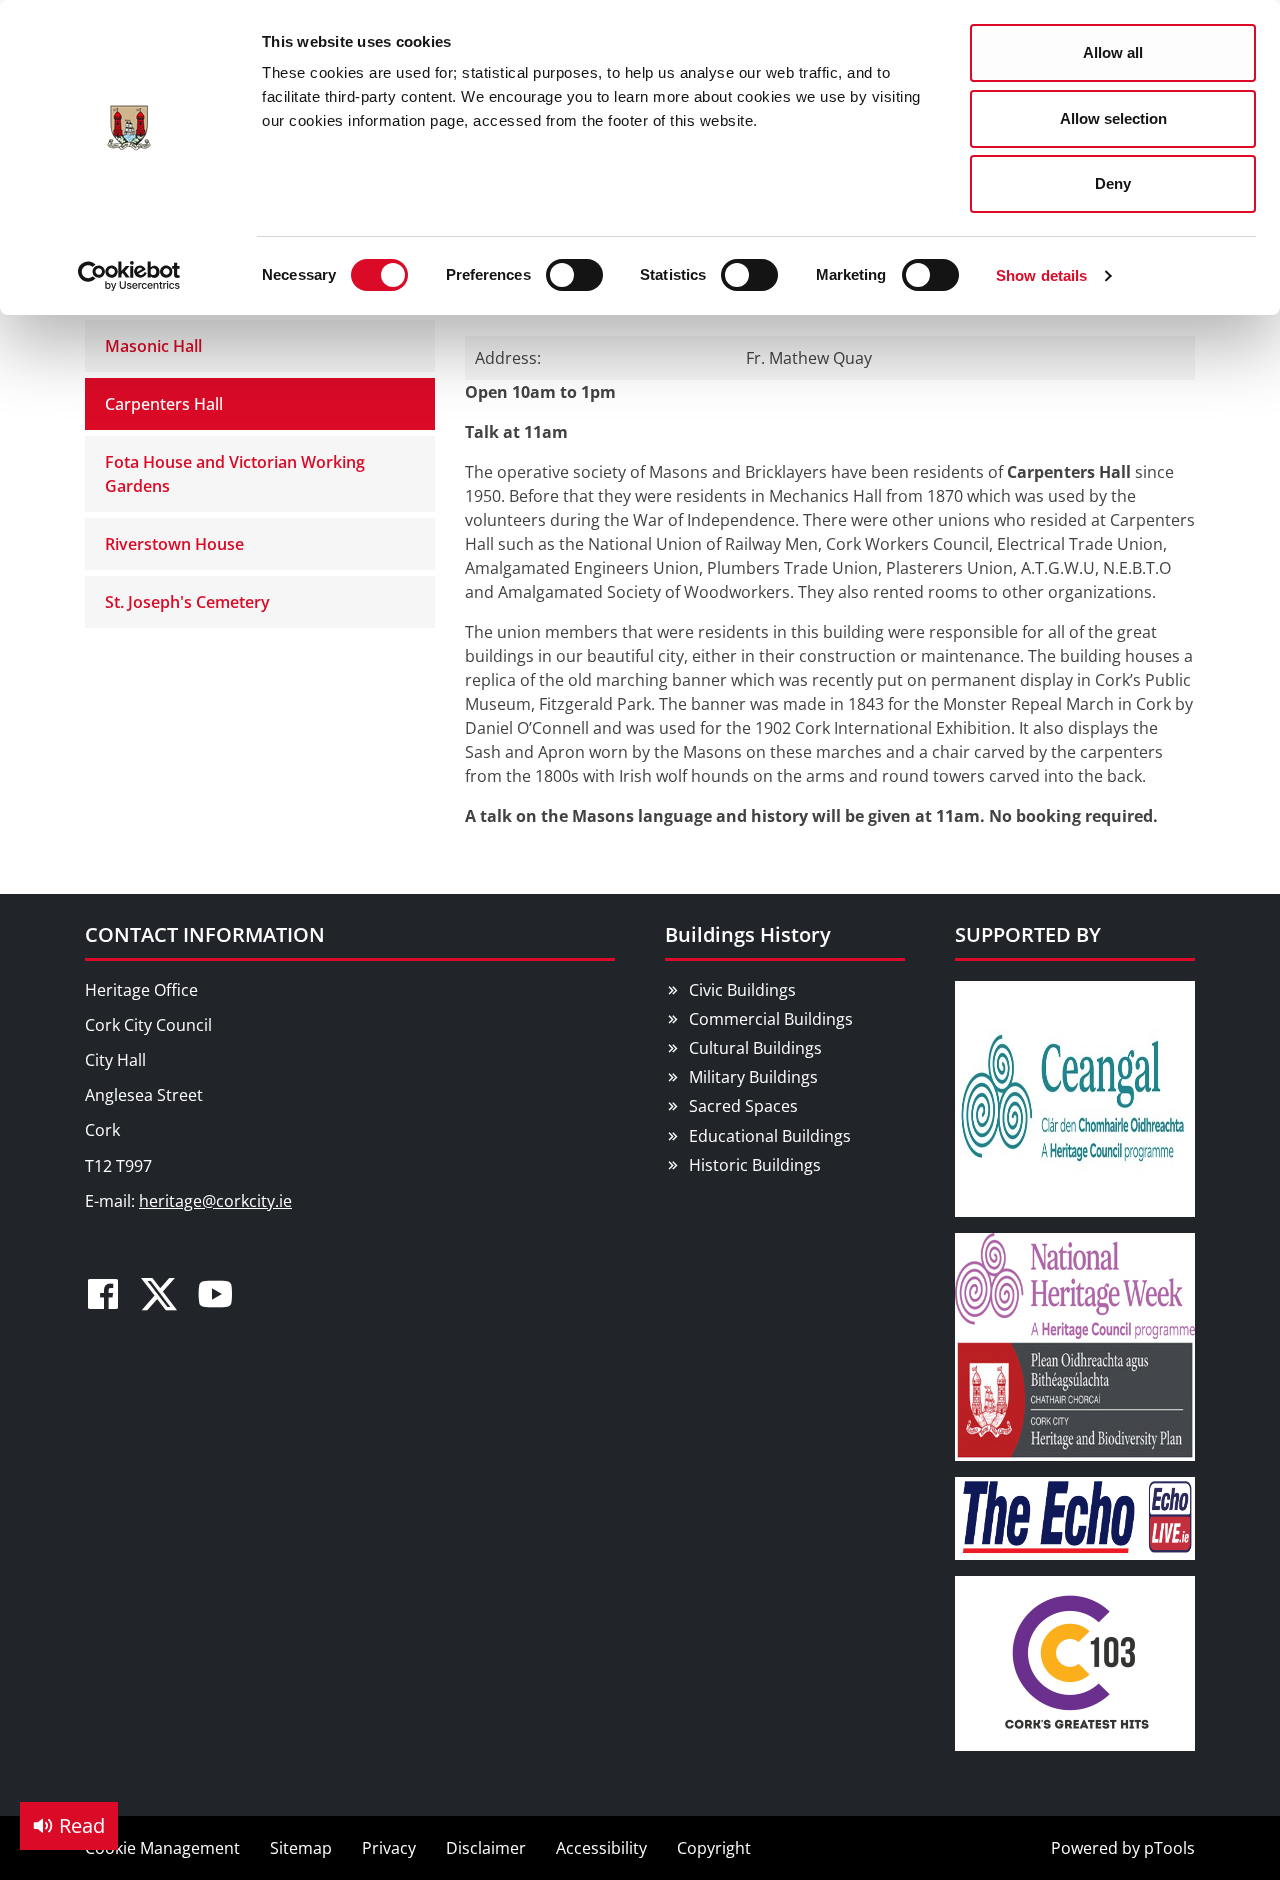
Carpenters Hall (164, 404)
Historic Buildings (755, 1165)
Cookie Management (162, 1848)
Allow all (1113, 52)
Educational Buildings (770, 1136)
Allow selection (1113, 118)
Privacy (389, 1848)
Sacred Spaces (743, 1106)
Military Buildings (753, 1077)
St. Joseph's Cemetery (187, 602)
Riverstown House (174, 544)
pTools (1169, 1848)
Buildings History (748, 934)
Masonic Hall (153, 346)
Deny (1113, 183)
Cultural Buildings (755, 1048)
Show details (1041, 275)
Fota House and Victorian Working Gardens (235, 474)
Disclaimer (486, 1848)
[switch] (574, 275)
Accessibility (601, 1848)
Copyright (714, 1848)
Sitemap (301, 1848)
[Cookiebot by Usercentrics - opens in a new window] (129, 276)
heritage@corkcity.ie (215, 1201)
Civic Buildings (742, 990)
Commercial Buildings (771, 1019)
